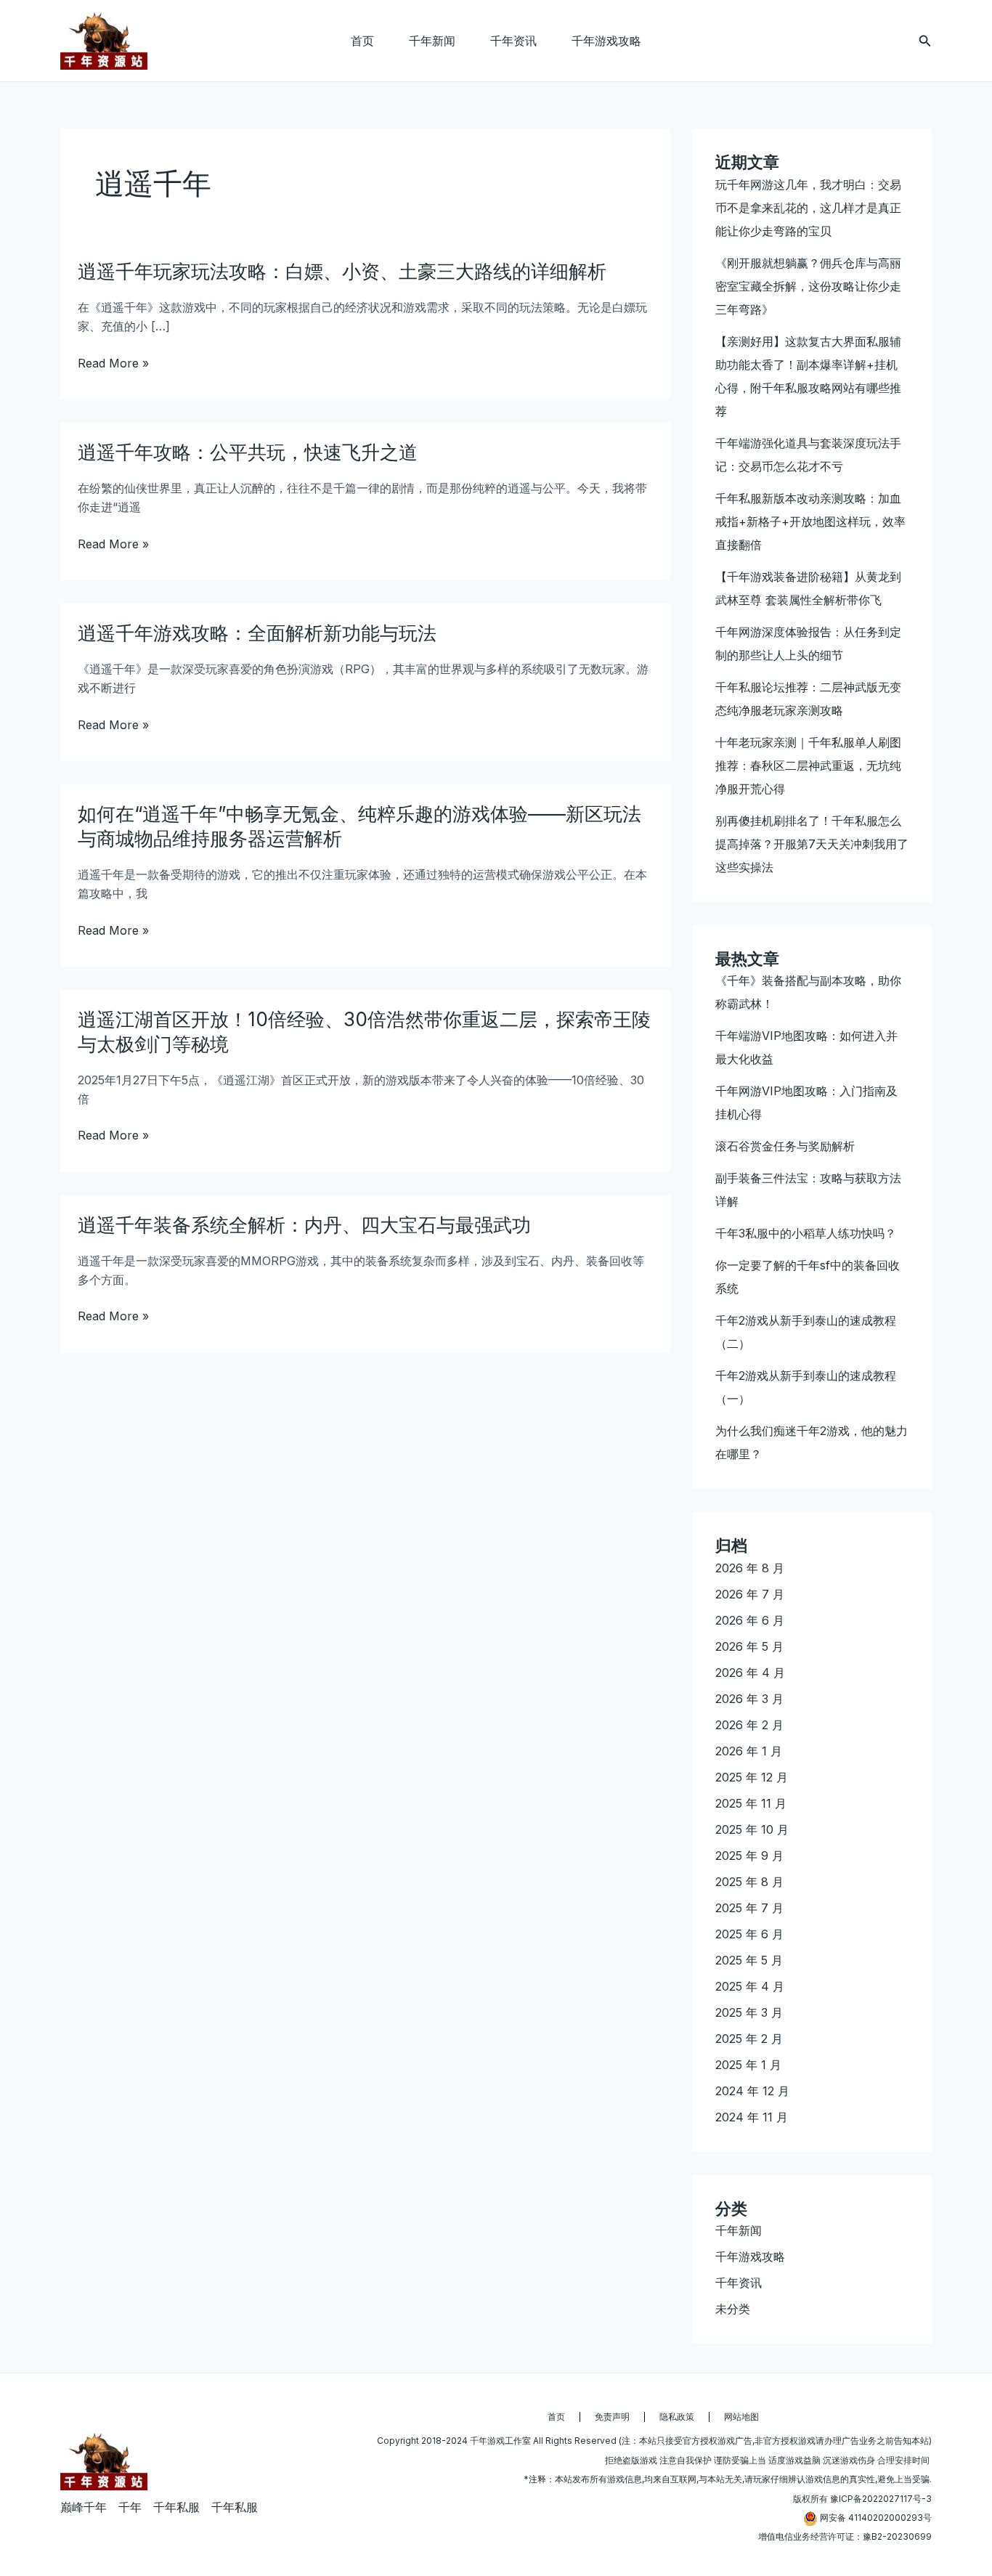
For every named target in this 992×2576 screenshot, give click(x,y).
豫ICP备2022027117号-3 (881, 2499)
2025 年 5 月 (749, 1960)
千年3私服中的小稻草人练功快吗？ (806, 1233)
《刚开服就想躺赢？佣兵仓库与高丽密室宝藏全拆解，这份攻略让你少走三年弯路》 (808, 286)
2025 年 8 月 (749, 1882)
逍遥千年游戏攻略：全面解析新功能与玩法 (257, 633)
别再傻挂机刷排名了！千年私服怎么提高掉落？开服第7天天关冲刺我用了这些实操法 (812, 844)
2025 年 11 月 (751, 1803)
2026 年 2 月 (749, 1725)
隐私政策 (677, 2417)
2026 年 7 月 (750, 1594)
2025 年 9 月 (749, 1856)
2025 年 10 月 (752, 1829)
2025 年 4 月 (750, 1986)
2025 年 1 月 (748, 2065)
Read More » (113, 363)
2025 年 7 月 (749, 1908)
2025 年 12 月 (752, 1777)
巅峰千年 (84, 2507)
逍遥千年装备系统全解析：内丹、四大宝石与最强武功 (304, 1225)
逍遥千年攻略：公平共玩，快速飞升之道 (248, 452)
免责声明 (612, 2417)
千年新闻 (432, 41)
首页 (362, 41)
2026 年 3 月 (749, 1699)
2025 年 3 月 (749, 2012)
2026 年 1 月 (749, 1751)
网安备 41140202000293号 (876, 2518)
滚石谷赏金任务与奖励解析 (785, 1146)
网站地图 (741, 2417)
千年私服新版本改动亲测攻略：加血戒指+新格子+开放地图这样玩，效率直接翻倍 (810, 521)
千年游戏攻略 (606, 41)
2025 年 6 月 (749, 1934)
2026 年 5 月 (749, 1646)
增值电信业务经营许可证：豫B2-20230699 (845, 2536)
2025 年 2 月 (749, 2039)
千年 (130, 2507)
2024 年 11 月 (752, 2117)
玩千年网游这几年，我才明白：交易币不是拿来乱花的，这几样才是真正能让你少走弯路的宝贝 (808, 208)
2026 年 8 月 (750, 1568)
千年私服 (176, 2507)
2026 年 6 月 (750, 1620)
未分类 (733, 2309)
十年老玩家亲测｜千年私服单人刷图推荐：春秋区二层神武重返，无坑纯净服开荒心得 (808, 765)
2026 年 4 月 (750, 1673)
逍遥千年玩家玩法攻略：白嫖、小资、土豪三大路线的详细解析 (342, 271)
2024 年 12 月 (752, 2091)
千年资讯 (513, 41)
